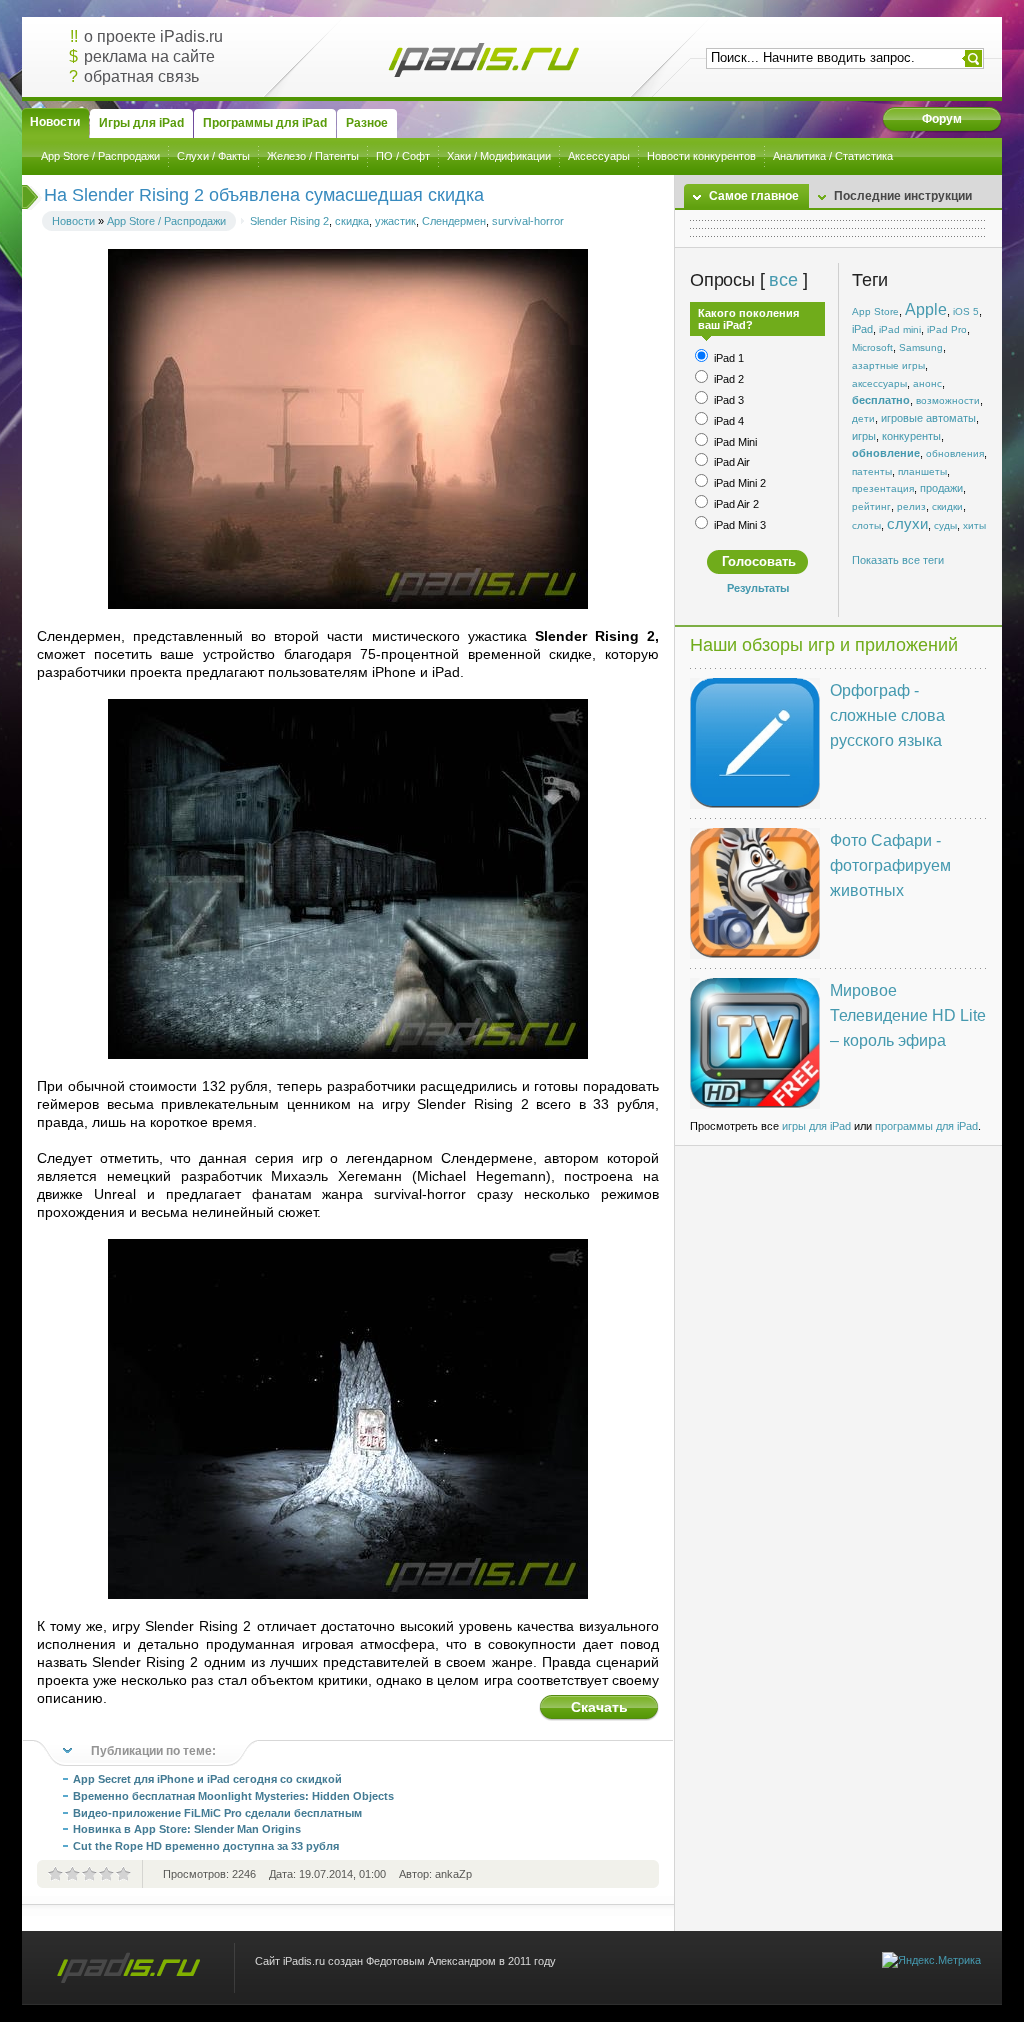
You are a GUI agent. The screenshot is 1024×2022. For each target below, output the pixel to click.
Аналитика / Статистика (833, 156)
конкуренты (911, 436)
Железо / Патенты (313, 156)
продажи (941, 488)
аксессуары (879, 383)
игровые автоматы (928, 418)
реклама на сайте (149, 56)
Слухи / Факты (213, 156)
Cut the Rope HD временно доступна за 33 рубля (206, 1846)
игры (864, 436)
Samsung (921, 347)
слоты (866, 525)
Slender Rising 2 (289, 221)
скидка (352, 221)
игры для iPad (816, 1126)
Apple (926, 309)
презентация (883, 488)
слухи (907, 524)
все (783, 280)
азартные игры (888, 365)
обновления (955, 453)
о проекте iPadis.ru (153, 36)
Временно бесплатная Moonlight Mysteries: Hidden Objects (233, 1796)
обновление (886, 453)
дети (863, 418)
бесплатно (881, 400)
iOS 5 (966, 311)
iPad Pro (947, 329)
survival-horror (528, 221)
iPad (862, 329)
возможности (948, 400)
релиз (911, 506)
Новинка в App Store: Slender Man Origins (187, 1829)
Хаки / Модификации (499, 156)
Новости (73, 221)
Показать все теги (898, 560)
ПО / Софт (403, 156)
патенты (872, 471)
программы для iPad (926, 1126)
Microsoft (872, 347)
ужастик (395, 221)
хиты (974, 525)
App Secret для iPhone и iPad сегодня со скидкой (207, 1779)
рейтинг (871, 506)
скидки (947, 506)
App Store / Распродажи (100, 156)
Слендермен (454, 221)
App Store (875, 311)
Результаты (758, 588)
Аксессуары (599, 156)
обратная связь (141, 76)
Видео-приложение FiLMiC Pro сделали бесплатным (217, 1813)
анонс (927, 383)
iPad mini (900, 329)
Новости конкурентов (701, 156)
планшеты (922, 471)
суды (945, 525)
